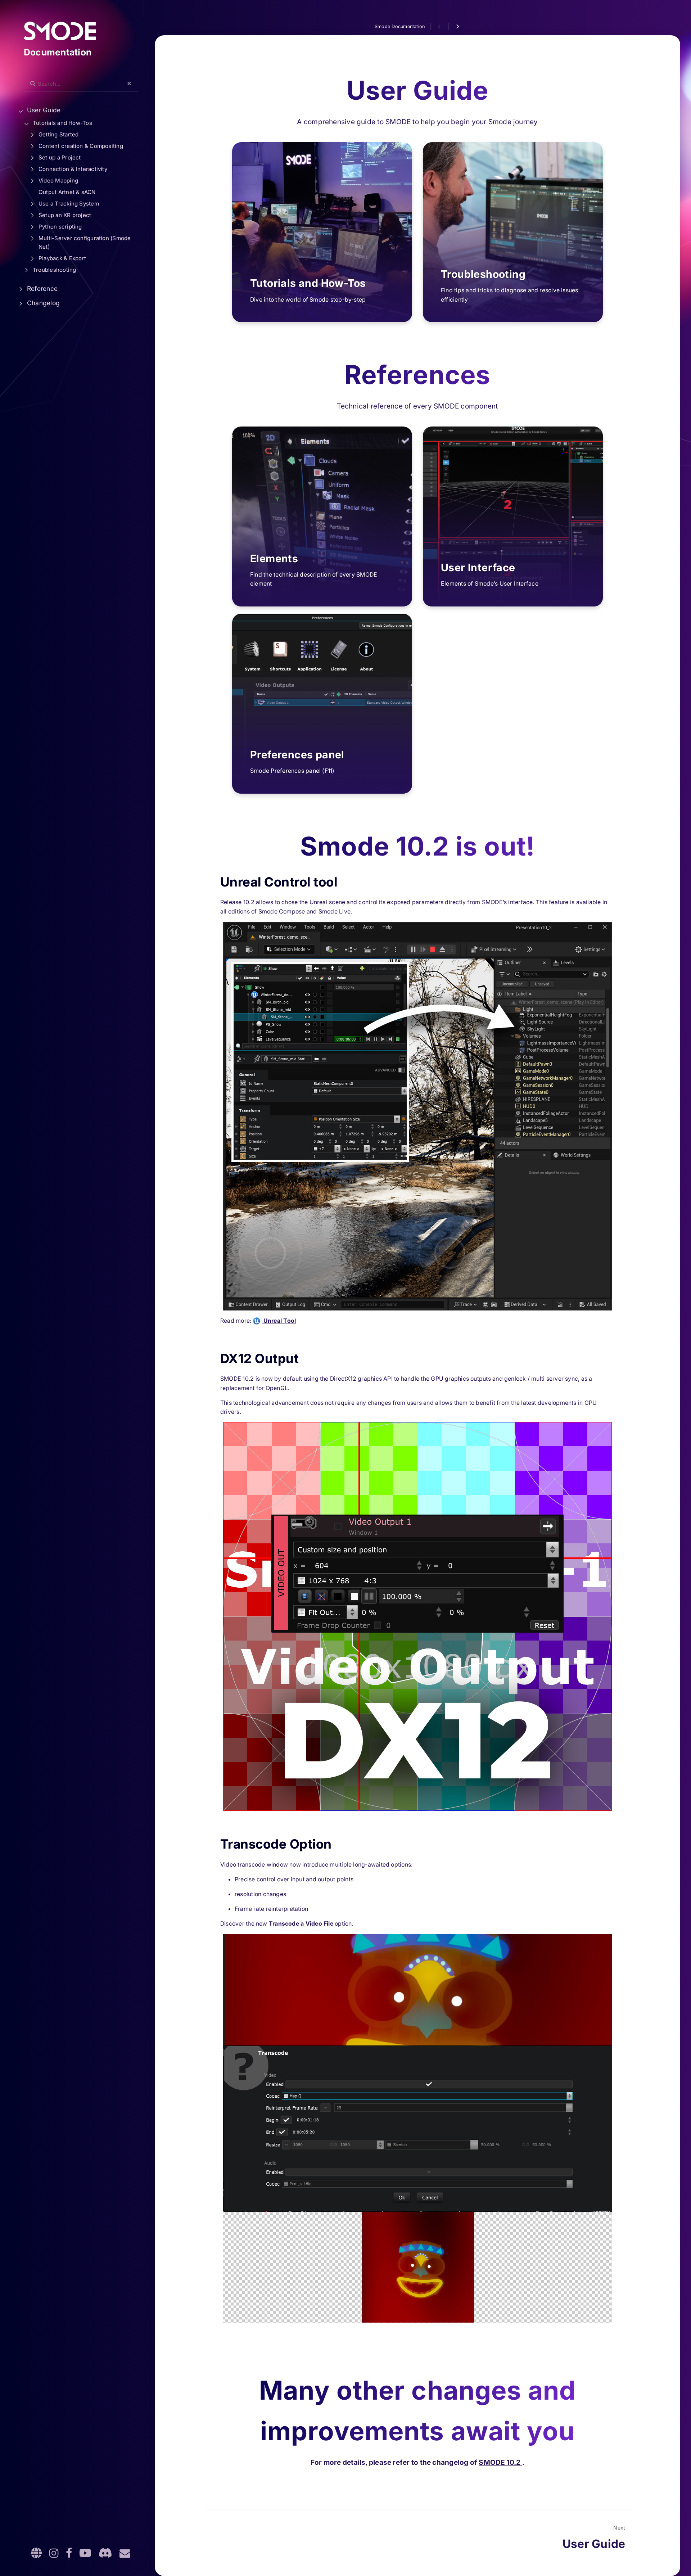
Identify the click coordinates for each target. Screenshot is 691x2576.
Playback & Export (62, 258)
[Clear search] (129, 84)
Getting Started (58, 134)
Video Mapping (58, 181)
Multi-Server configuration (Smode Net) (85, 242)
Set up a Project (60, 157)
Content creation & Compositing (81, 146)
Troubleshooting (54, 270)
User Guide (44, 110)
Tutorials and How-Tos (62, 123)
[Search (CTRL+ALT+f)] (33, 84)
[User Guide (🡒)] (457, 27)
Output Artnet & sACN (67, 192)
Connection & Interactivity (73, 169)
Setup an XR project (65, 215)
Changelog (43, 303)
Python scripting (60, 227)
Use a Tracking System (69, 204)
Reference (42, 288)
